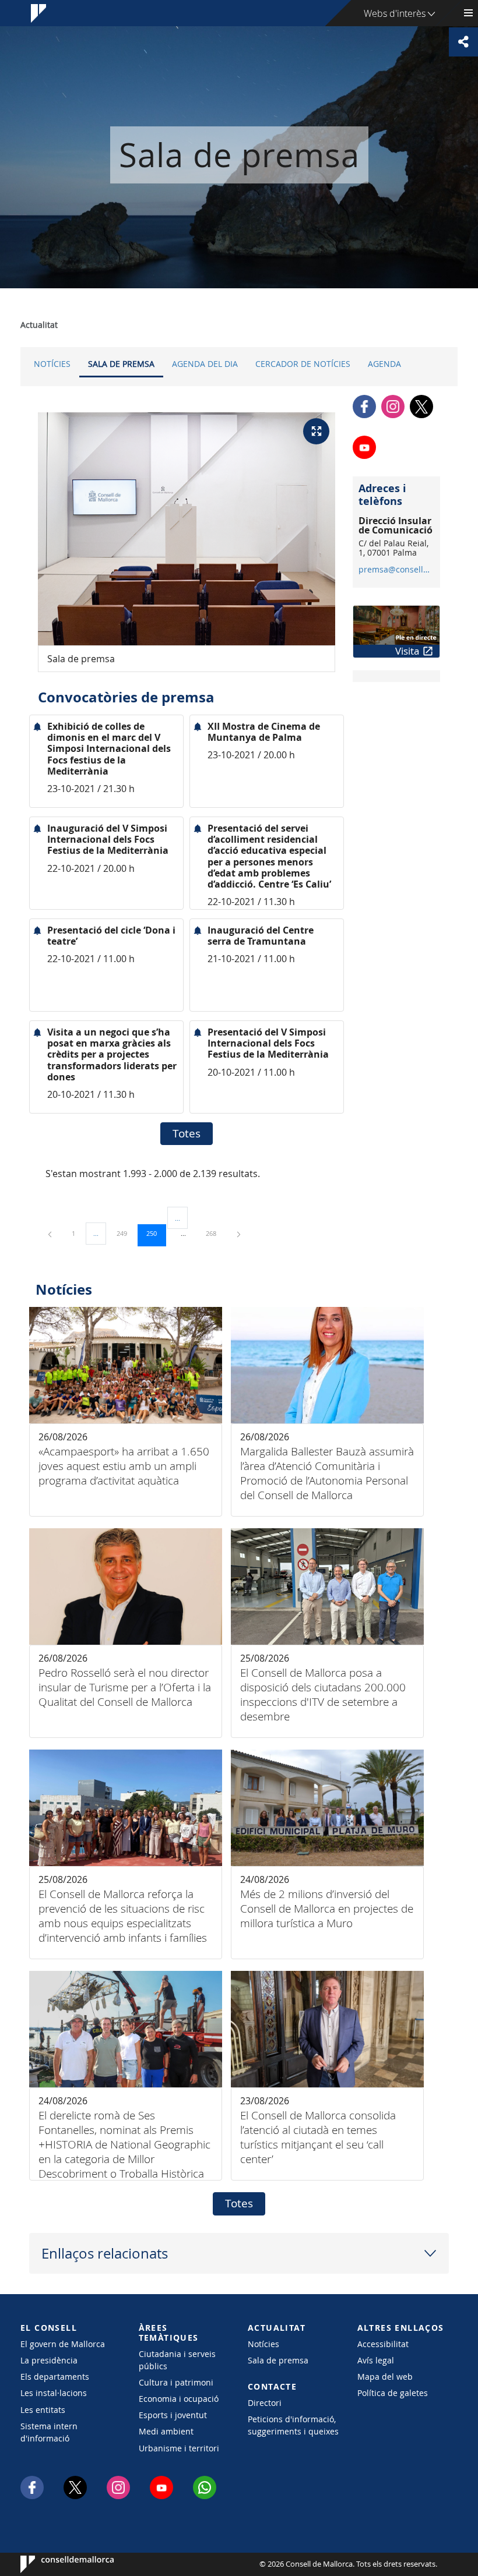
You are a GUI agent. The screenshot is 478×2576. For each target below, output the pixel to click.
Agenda (384, 364)
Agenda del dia (205, 364)
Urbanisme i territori (179, 2448)
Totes (187, 1133)
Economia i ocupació (179, 2399)
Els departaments (55, 2377)
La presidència (49, 2360)
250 (156, 1233)
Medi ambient (166, 2431)
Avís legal (376, 2360)
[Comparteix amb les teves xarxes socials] (463, 42)
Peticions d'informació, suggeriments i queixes (293, 2425)
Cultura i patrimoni (176, 2382)
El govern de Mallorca (63, 2344)
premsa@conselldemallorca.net (396, 570)
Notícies (52, 364)
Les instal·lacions (54, 2393)
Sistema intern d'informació (49, 2432)
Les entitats (43, 2410)
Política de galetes (393, 2393)
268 (215, 1233)
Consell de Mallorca (56, 2564)
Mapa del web (385, 2377)
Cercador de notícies (303, 364)
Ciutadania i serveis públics (177, 2360)
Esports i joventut (173, 2415)
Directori (265, 2403)
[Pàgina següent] (239, 1233)
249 (126, 1233)
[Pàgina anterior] (51, 1233)
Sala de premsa (121, 364)
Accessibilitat (383, 2344)
